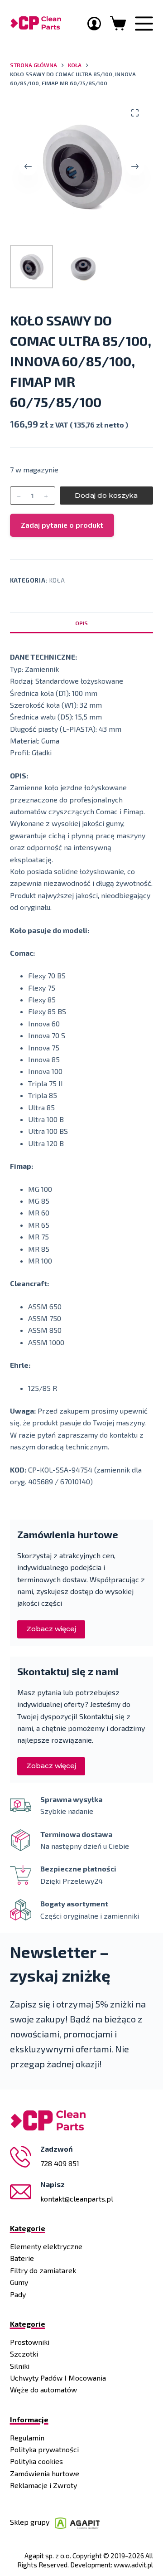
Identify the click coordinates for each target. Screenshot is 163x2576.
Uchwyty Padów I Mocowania (58, 2378)
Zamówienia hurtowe (45, 2473)
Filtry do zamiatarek (43, 2270)
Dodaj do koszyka (106, 495)
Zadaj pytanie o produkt (62, 525)
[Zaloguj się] (94, 24)
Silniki (20, 2366)
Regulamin (27, 2437)
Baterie (22, 2258)
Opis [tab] (81, 623)
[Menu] (144, 24)
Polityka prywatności (44, 2449)
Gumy (19, 2282)
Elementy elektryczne (46, 2246)
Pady (18, 2294)
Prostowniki (30, 2342)
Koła (57, 580)
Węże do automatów (43, 2389)
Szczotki (24, 2354)
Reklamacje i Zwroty (43, 2485)
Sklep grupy (32, 2522)
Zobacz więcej (51, 1629)
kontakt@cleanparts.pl (77, 2199)
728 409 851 (60, 2163)
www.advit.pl (133, 2565)
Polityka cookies (36, 2461)
